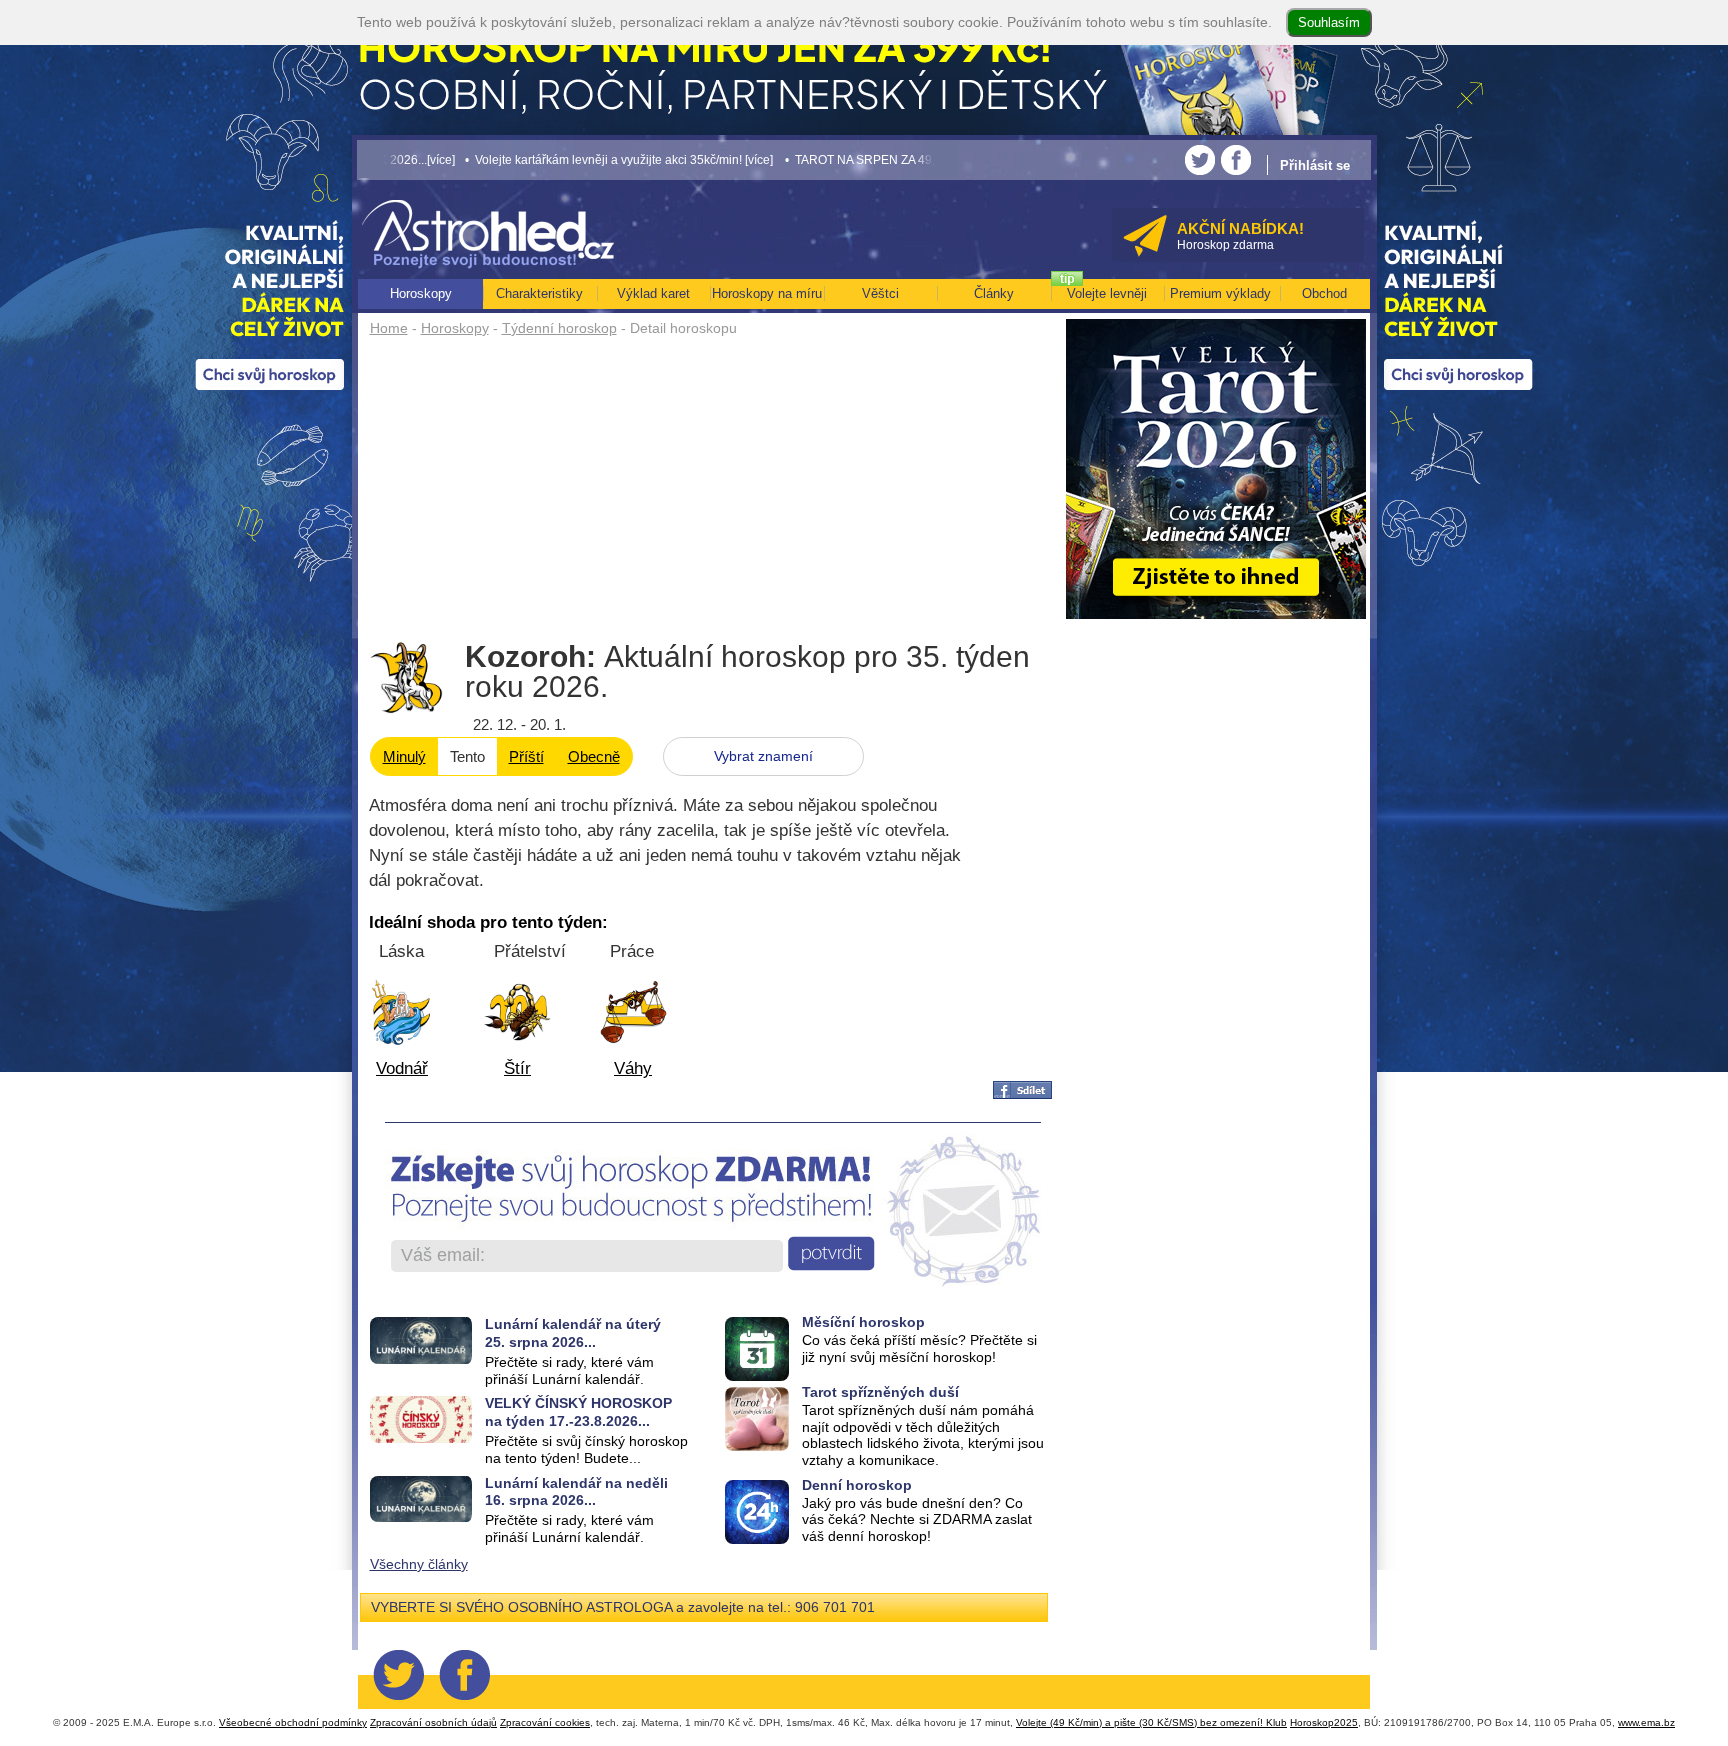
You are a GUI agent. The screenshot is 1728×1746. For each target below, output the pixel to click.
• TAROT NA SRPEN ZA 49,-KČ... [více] (811, 159)
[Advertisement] (711, 492)
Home (389, 328)
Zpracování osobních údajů (433, 1722)
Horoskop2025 (1324, 1722)
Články (994, 293)
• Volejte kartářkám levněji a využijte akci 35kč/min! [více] (540, 159)
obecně (594, 756)
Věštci (880, 293)
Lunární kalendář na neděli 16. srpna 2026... (576, 1491)
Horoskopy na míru (767, 293)
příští (526, 756)
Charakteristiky (539, 293)
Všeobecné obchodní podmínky (293, 1722)
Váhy (633, 1068)
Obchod (1324, 293)
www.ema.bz (1646, 1722)
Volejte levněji (1107, 293)
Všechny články (419, 1564)
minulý (404, 756)
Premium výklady (1220, 293)
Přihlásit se (1315, 165)
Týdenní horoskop (559, 328)
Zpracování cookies (545, 1722)
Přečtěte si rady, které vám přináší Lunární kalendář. (569, 1370)
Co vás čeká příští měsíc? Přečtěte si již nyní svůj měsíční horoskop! (919, 1348)
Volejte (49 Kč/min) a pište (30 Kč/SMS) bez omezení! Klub (1151, 1722)
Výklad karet (653, 293)
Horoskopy (455, 328)
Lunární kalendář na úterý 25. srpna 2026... (573, 1332)
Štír (517, 1068)
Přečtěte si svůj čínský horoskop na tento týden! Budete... (586, 1449)
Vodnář (402, 1068)
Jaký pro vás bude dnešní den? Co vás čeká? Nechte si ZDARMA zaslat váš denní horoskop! (917, 1520)
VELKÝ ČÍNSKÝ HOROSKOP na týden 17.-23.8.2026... (578, 1411)
